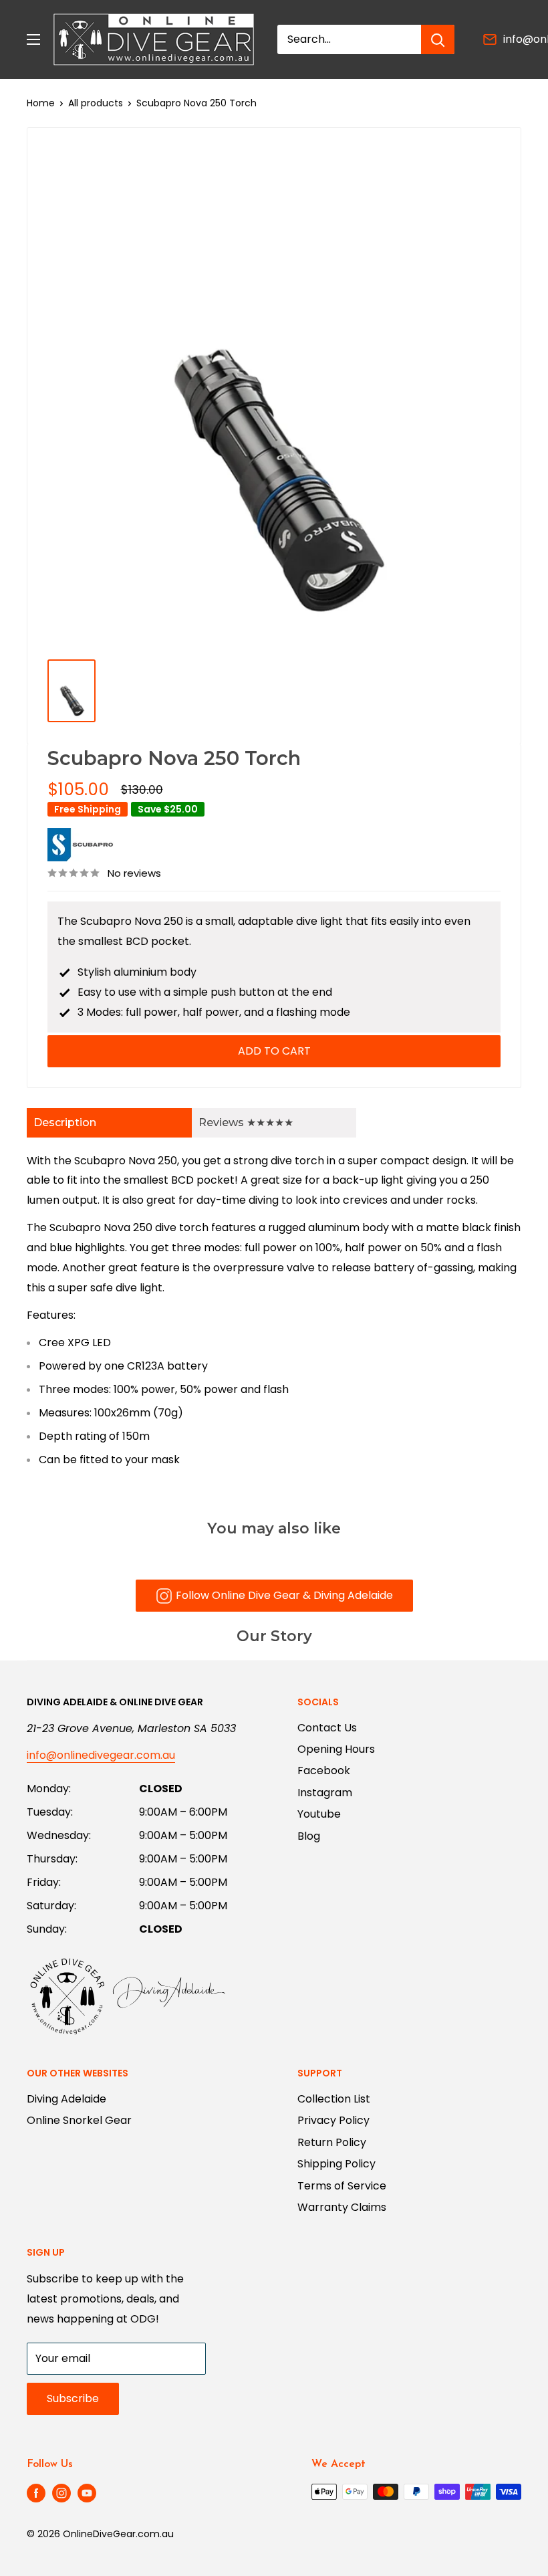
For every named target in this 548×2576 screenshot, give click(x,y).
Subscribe (73, 2398)
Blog (309, 1836)
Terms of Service (342, 2186)
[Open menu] (33, 39)
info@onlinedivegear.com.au (101, 1755)
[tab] (109, 1123)
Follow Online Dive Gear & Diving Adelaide (284, 1595)
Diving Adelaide (66, 2099)
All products (96, 103)
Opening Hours (336, 1749)
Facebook (324, 1770)
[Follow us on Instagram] (61, 2493)
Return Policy (332, 2142)
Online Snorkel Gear (79, 2120)
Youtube (319, 1814)
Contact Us (327, 1728)
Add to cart (274, 1051)
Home (41, 103)
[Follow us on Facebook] (36, 2493)
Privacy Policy (333, 2120)
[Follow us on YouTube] (87, 2493)
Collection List (334, 2099)
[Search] (438, 39)
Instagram (325, 1793)
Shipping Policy (336, 2164)
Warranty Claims (342, 2207)
